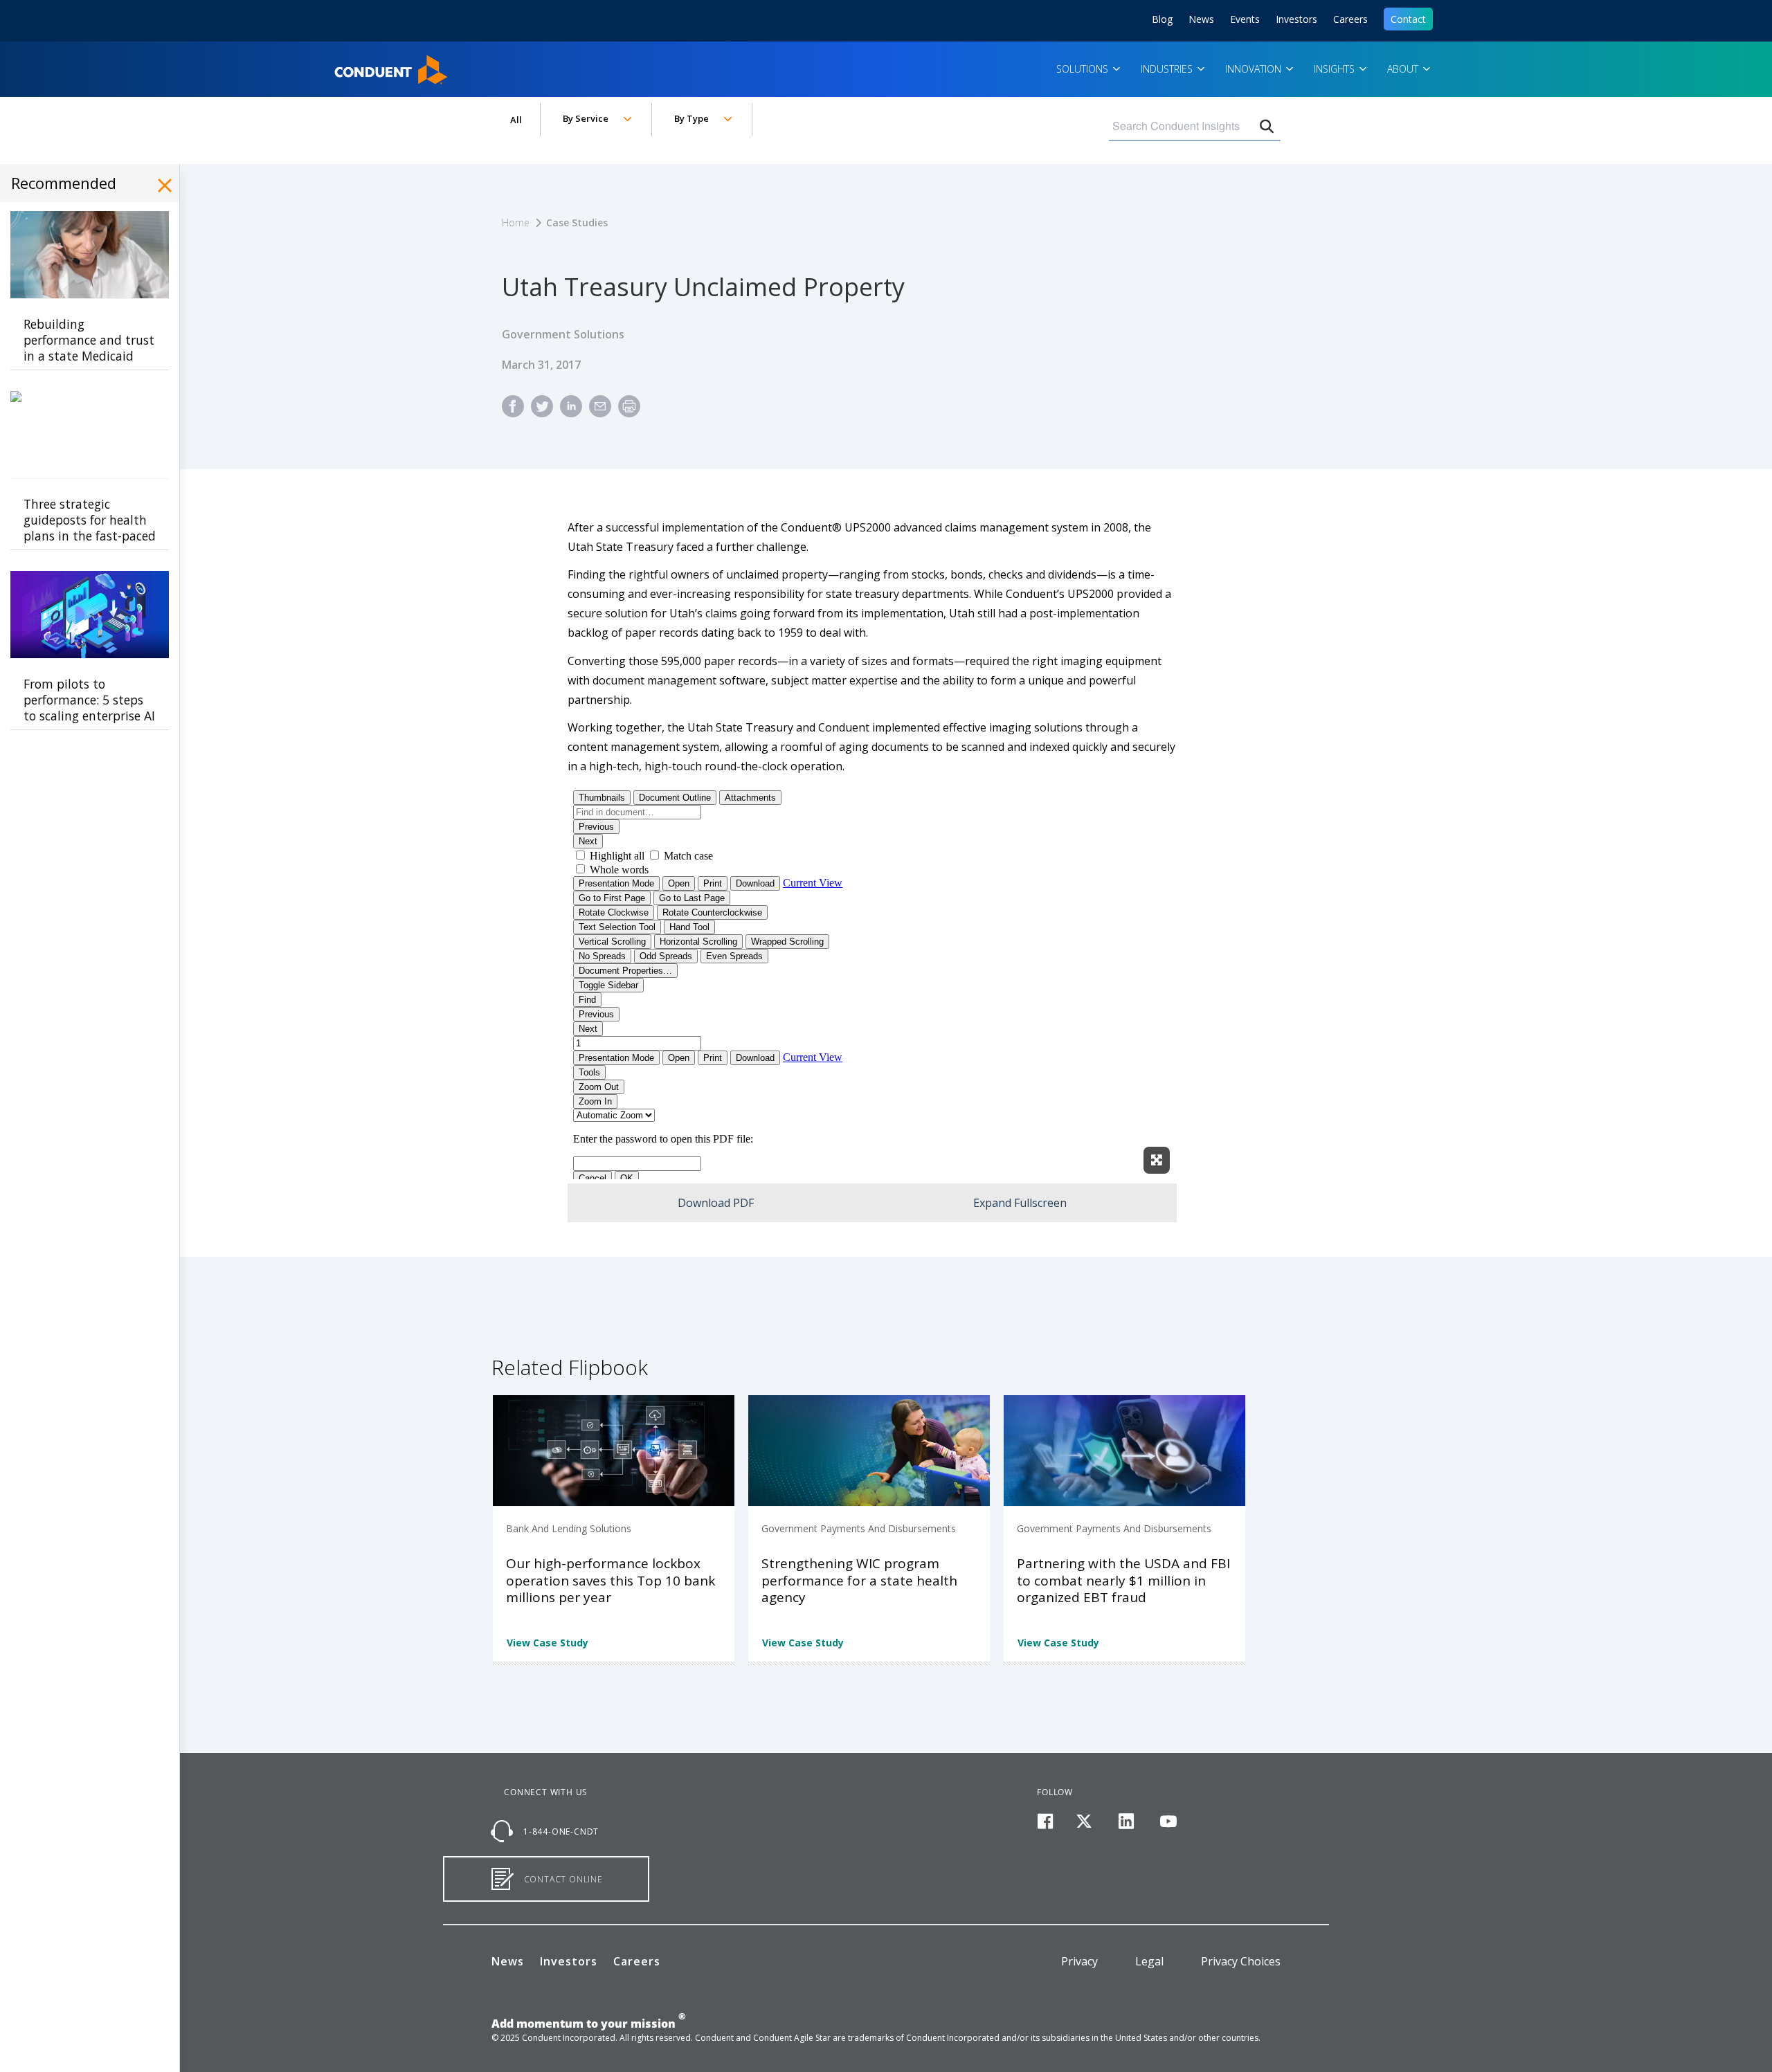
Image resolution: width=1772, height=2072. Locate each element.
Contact (1408, 19)
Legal (1149, 1961)
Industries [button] (1168, 69)
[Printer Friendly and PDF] (629, 412)
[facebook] (1045, 1822)
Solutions (1084, 69)
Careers (1350, 19)
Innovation (1255, 69)
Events (1245, 19)
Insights (1336, 69)
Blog (1162, 19)
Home (352, 65)
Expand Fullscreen (1020, 1203)
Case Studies (577, 222)
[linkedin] (1127, 1822)
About (1404, 69)
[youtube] (1168, 1822)
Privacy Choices (1241, 1961)
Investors (1296, 19)
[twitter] (1084, 1822)
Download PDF (716, 1203)
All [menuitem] (516, 120)
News (1201, 19)
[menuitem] (513, 412)
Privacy (1079, 1961)
